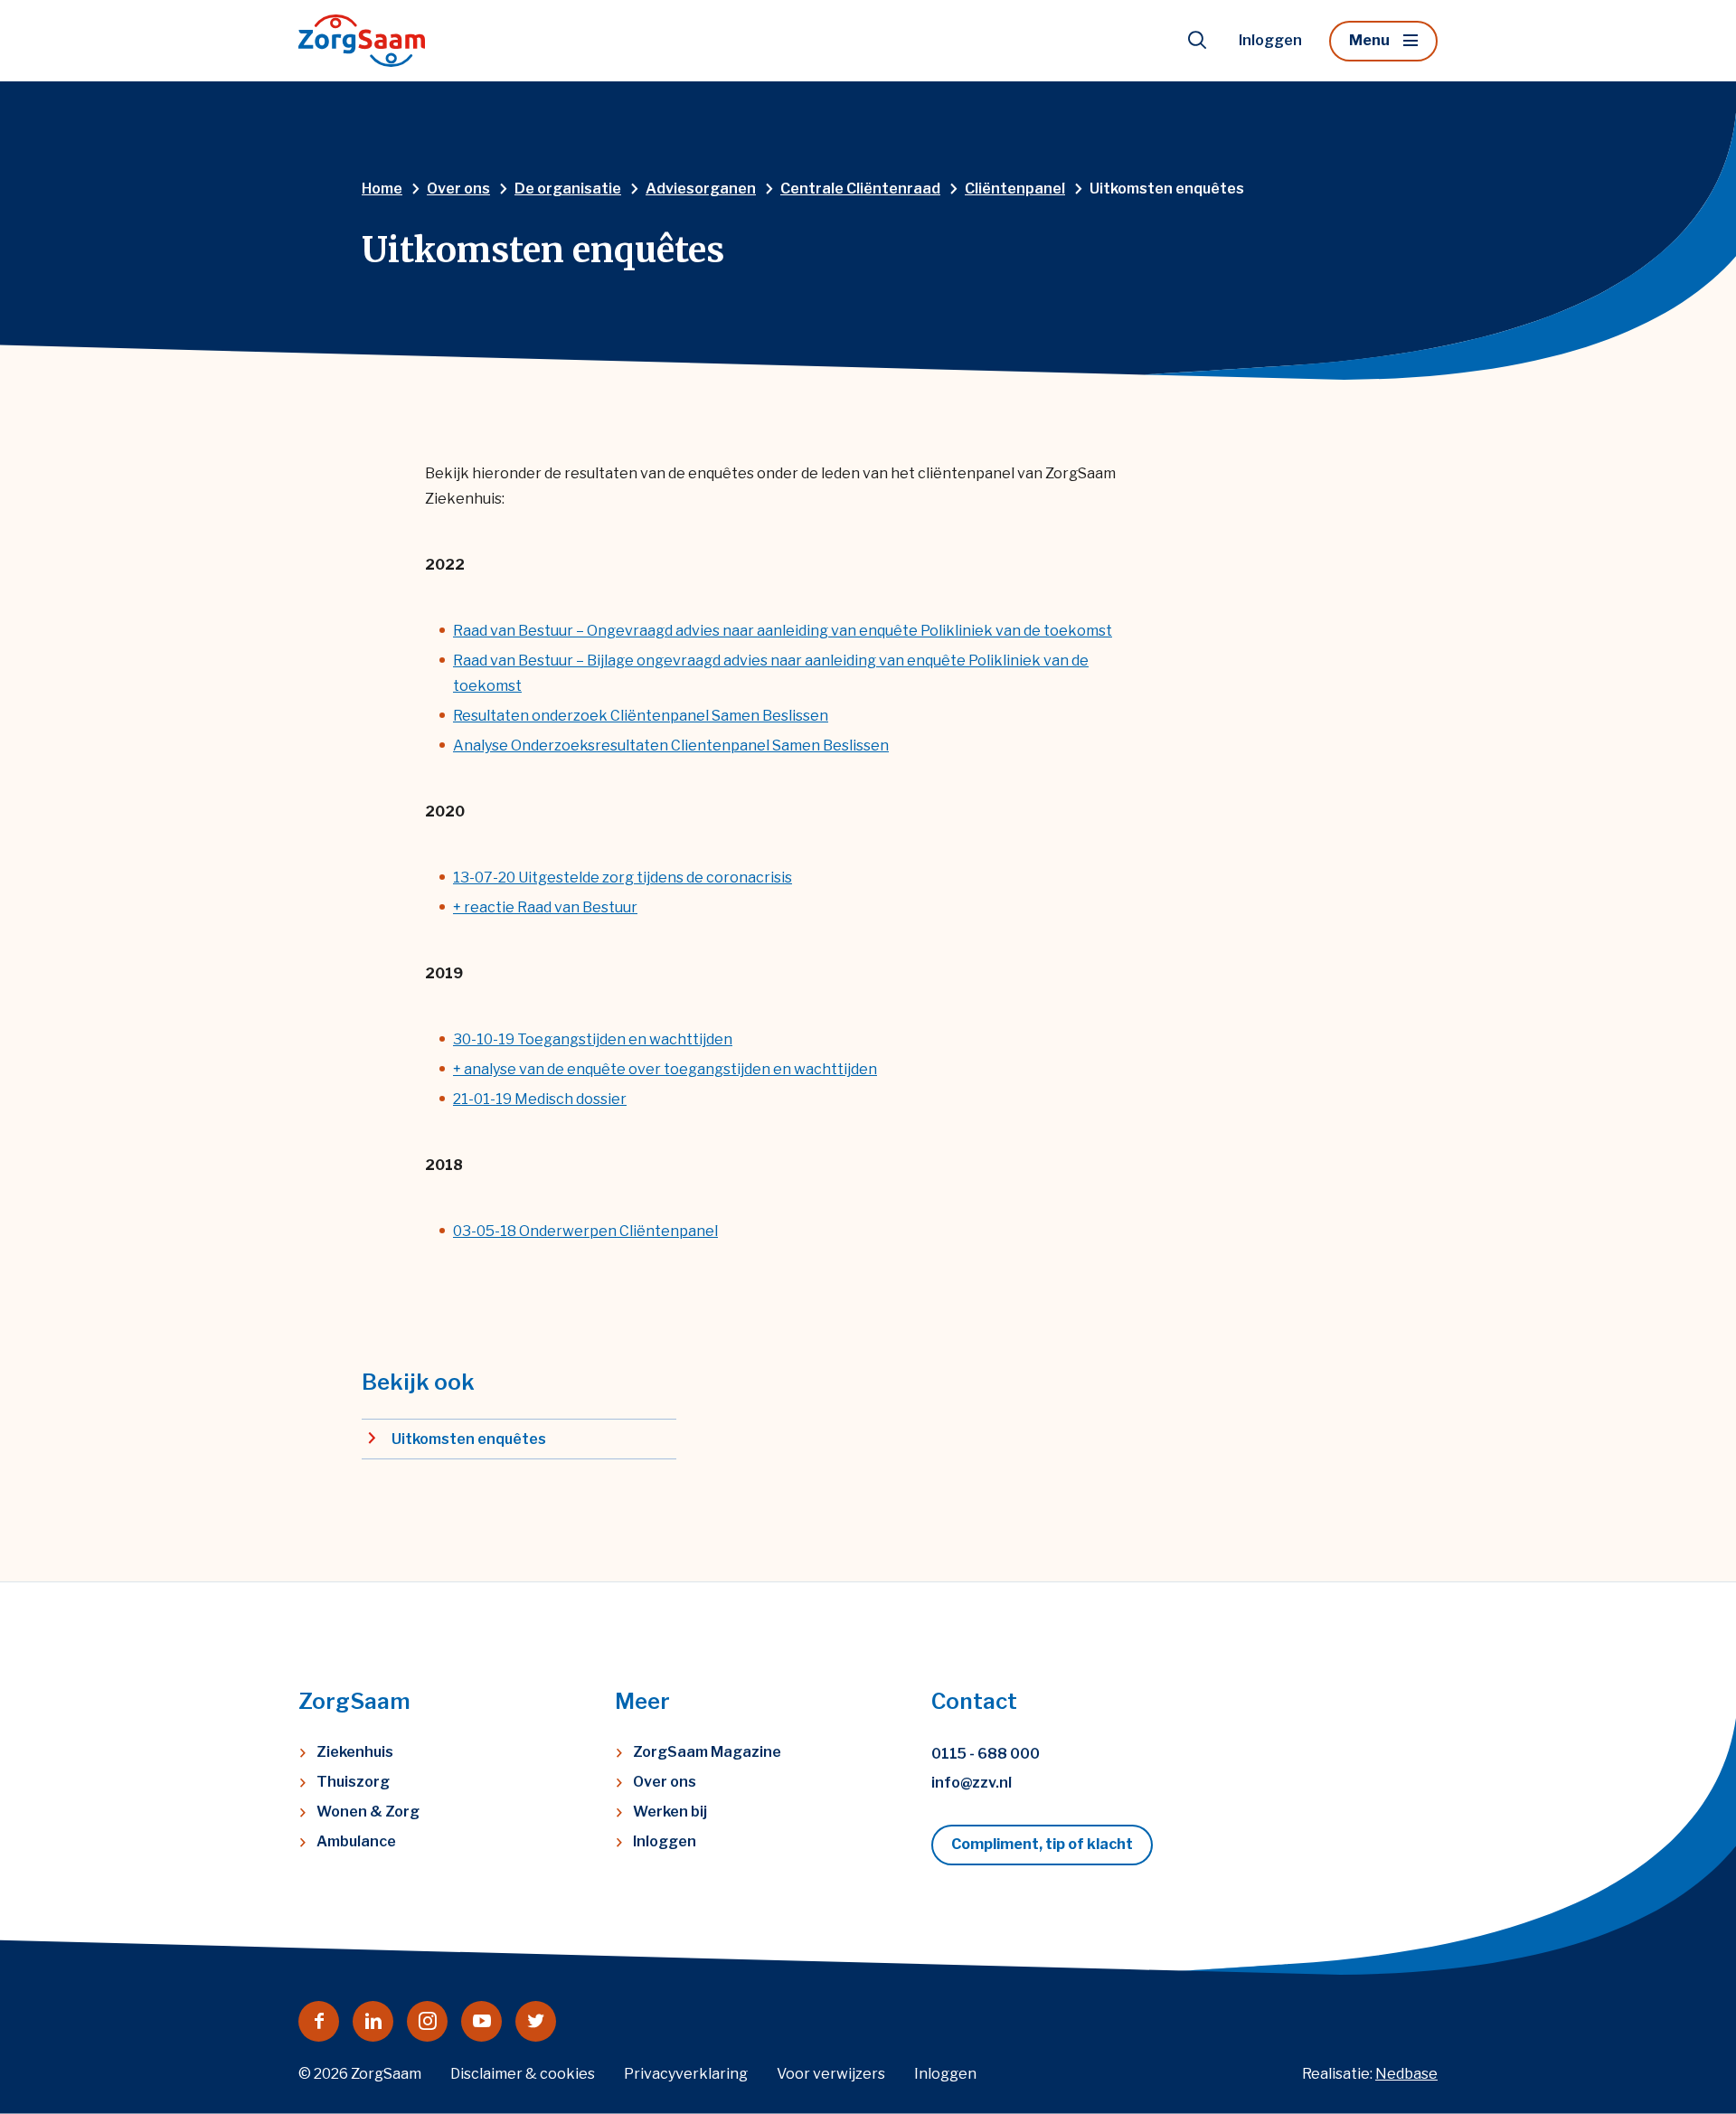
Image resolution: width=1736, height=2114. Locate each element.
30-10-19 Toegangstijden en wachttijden (593, 1039)
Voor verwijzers (831, 2074)
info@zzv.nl (972, 1783)
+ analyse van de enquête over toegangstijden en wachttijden (665, 1069)
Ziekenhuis (355, 1752)
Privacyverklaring (686, 2074)
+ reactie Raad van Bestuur (545, 907)
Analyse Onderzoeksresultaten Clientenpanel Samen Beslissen (671, 746)
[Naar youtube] (481, 2021)
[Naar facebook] (319, 2021)
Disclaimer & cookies (523, 2074)
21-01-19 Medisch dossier (540, 1099)
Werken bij (670, 1812)
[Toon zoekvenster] (1197, 41)
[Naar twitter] (536, 2021)
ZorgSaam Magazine (707, 1752)
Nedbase (1406, 2074)
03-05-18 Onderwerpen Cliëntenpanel (585, 1231)
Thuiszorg (353, 1782)
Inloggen (1270, 40)
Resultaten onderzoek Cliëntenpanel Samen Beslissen (641, 716)
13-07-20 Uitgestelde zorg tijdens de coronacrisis (623, 878)
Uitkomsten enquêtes (469, 1439)
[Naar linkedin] (373, 2021)
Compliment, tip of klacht (1042, 1844)
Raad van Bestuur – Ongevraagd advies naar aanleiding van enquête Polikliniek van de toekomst (783, 631)
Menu (1369, 40)
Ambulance (356, 1841)
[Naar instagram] (427, 2021)
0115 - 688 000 (986, 1754)
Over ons (665, 1782)
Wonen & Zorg (368, 1812)
